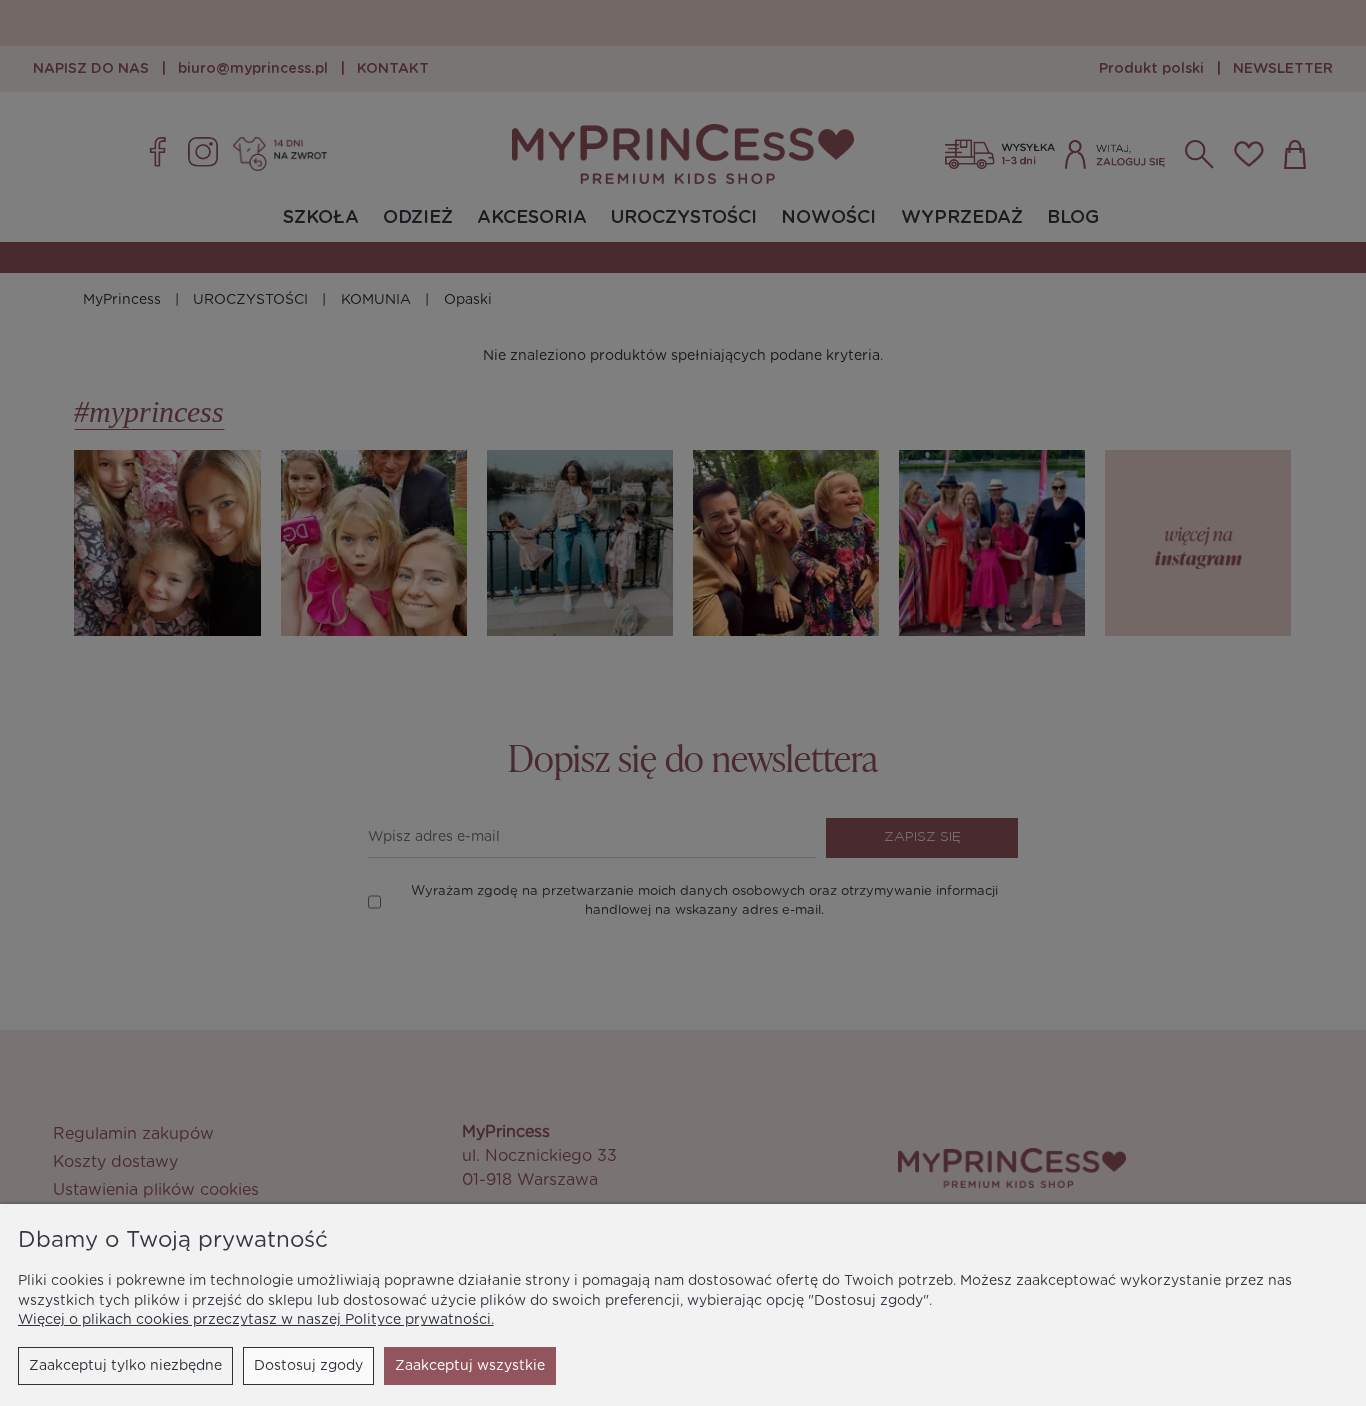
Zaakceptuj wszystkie (470, 1366)
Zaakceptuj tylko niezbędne (125, 1366)
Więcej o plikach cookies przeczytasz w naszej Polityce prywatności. (256, 1320)
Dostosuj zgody (308, 1366)
